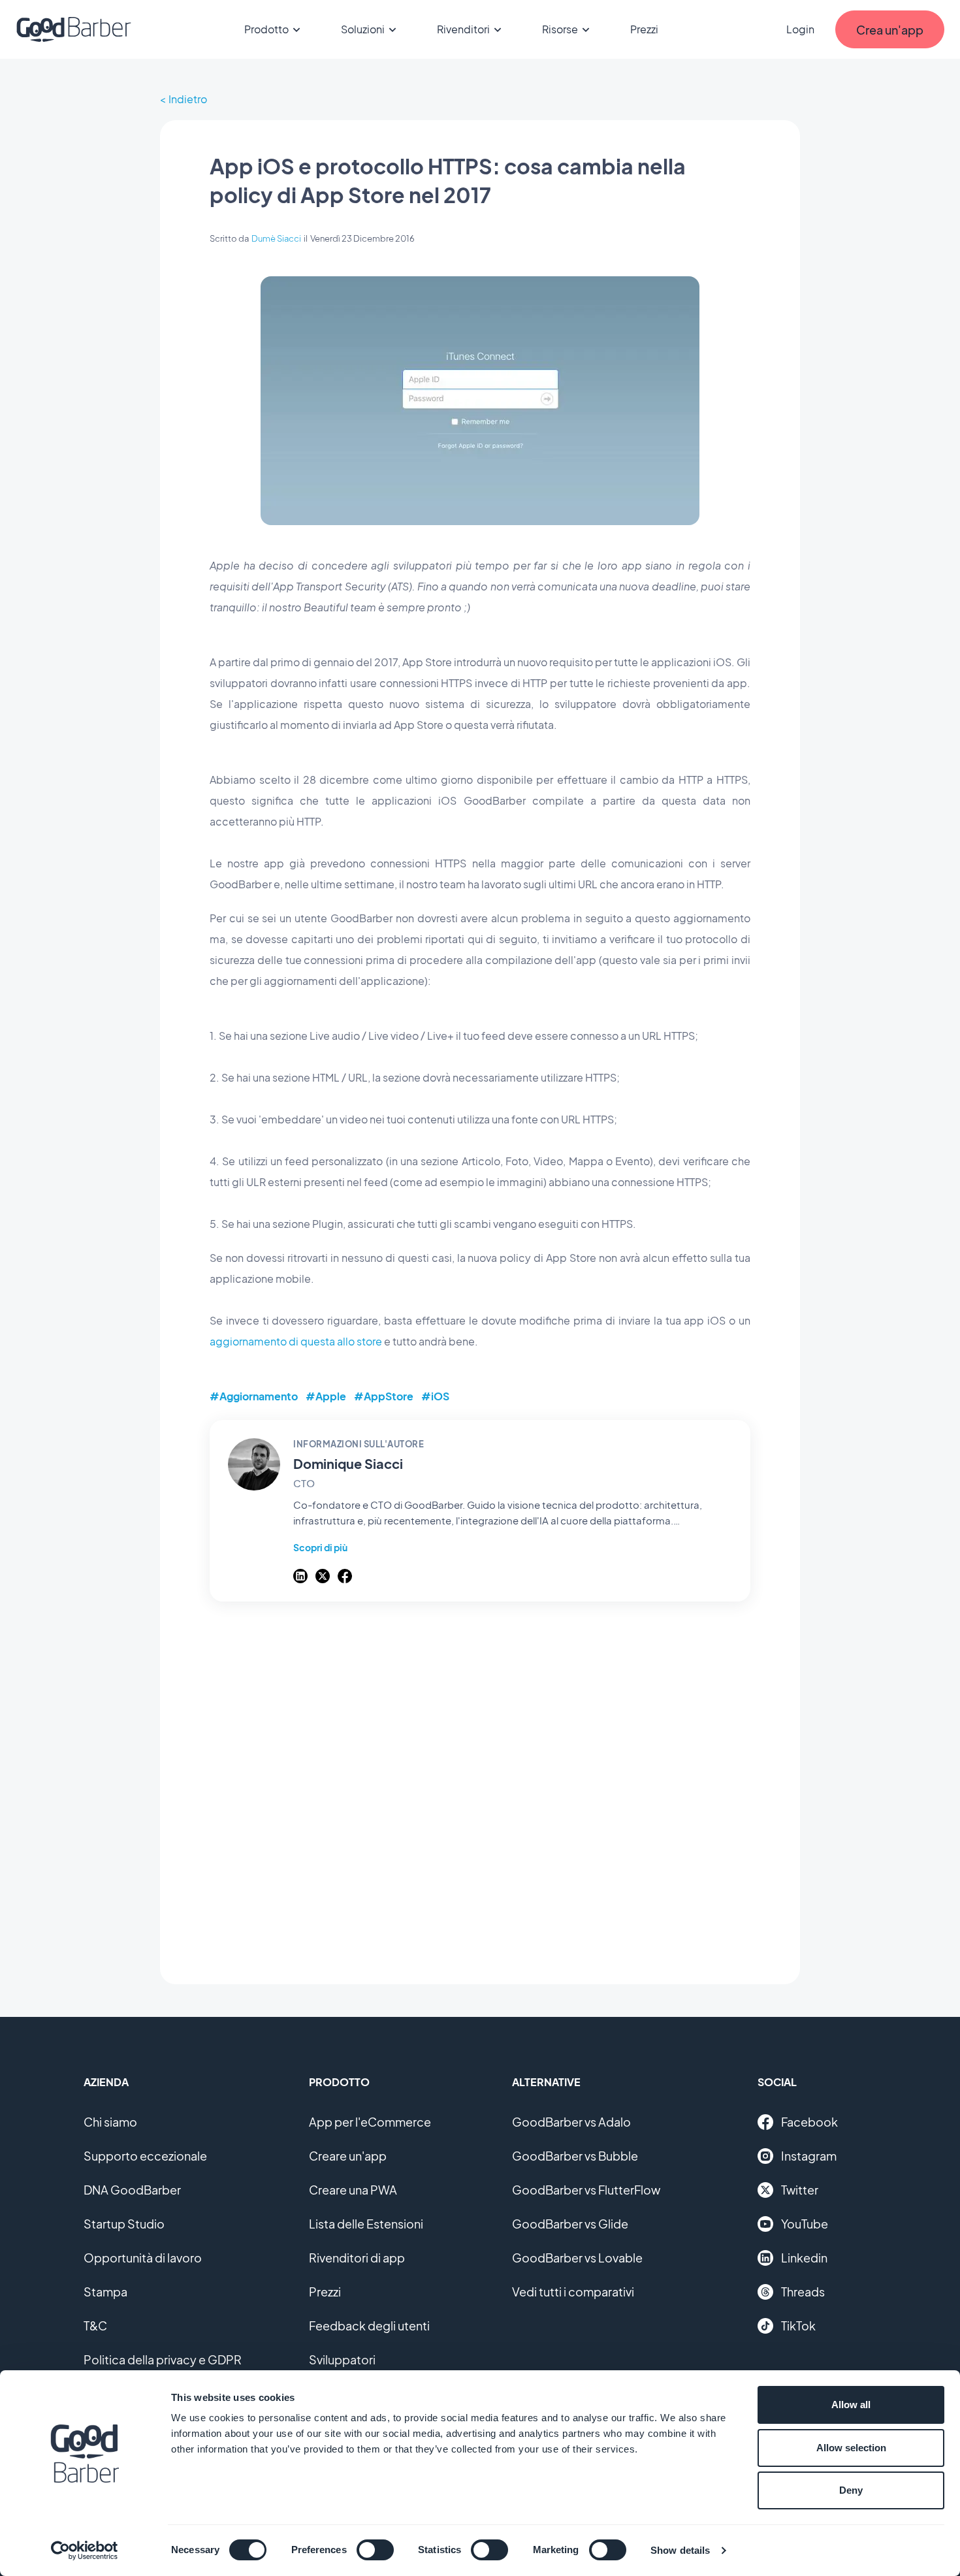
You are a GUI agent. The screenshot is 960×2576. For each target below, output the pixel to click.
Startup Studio (124, 2224)
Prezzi (644, 29)
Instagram (809, 2156)
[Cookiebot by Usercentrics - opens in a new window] (85, 2551)
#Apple (326, 1396)
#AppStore (384, 1396)
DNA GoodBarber (132, 2190)
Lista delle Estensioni (366, 2224)
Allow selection (851, 2448)
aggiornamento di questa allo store (296, 1341)
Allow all (851, 2405)
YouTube (805, 2224)
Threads (803, 2292)
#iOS (435, 1396)
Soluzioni (363, 29)
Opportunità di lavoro (143, 2258)
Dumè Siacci (276, 238)
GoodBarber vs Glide (570, 2224)
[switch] (375, 2550)
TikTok (798, 2326)
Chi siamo (110, 2122)
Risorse (560, 29)
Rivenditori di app (357, 2258)
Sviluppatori (342, 2359)
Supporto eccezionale (145, 2156)
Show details (680, 2550)
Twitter (800, 2190)
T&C (95, 2326)
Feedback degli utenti (369, 2326)
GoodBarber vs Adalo (571, 2122)
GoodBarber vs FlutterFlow (586, 2190)
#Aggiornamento (254, 1396)
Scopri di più (320, 1547)
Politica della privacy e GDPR (163, 2359)
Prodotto (266, 29)
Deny (851, 2490)
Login (800, 29)
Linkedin (804, 2258)
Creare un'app (348, 2156)
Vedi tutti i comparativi (573, 2292)
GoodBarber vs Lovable (577, 2258)
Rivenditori (463, 29)
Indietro (188, 99)
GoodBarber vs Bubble (575, 2156)
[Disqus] (480, 1786)
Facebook (809, 2122)
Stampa (105, 2292)
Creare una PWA (353, 2190)
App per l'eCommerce (370, 2122)
